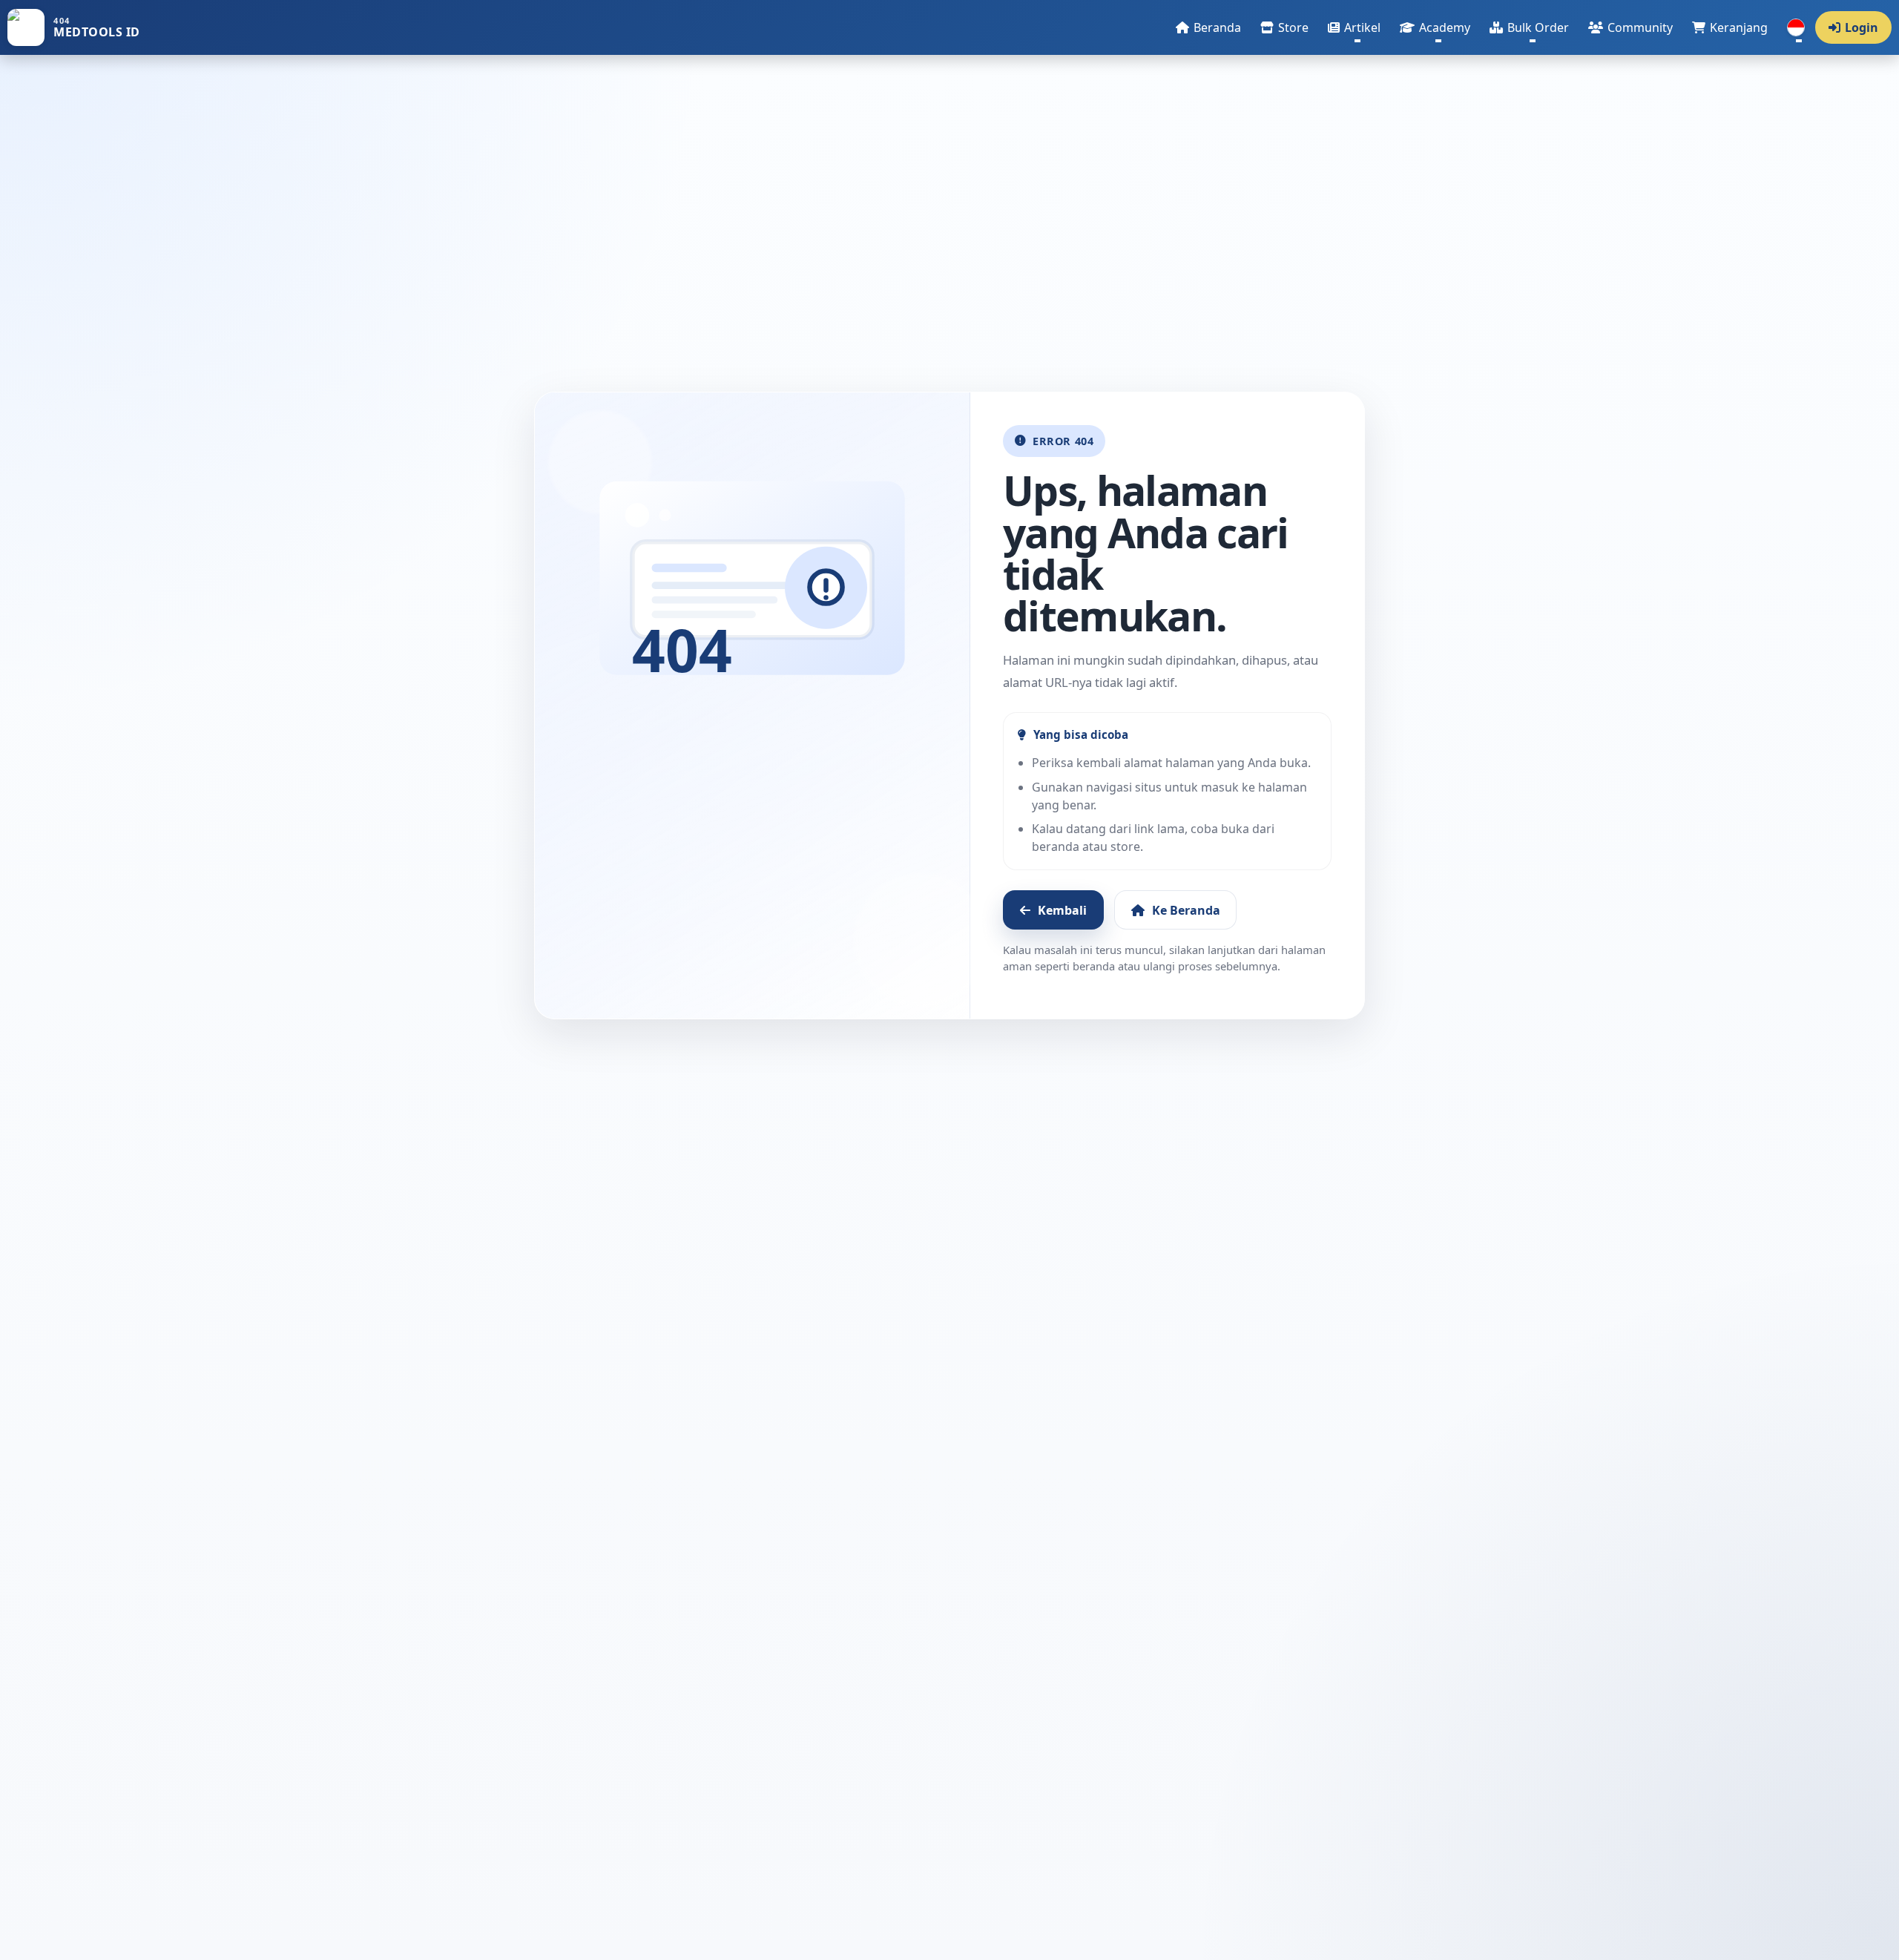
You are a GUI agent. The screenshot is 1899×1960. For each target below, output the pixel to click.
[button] (1354, 27)
